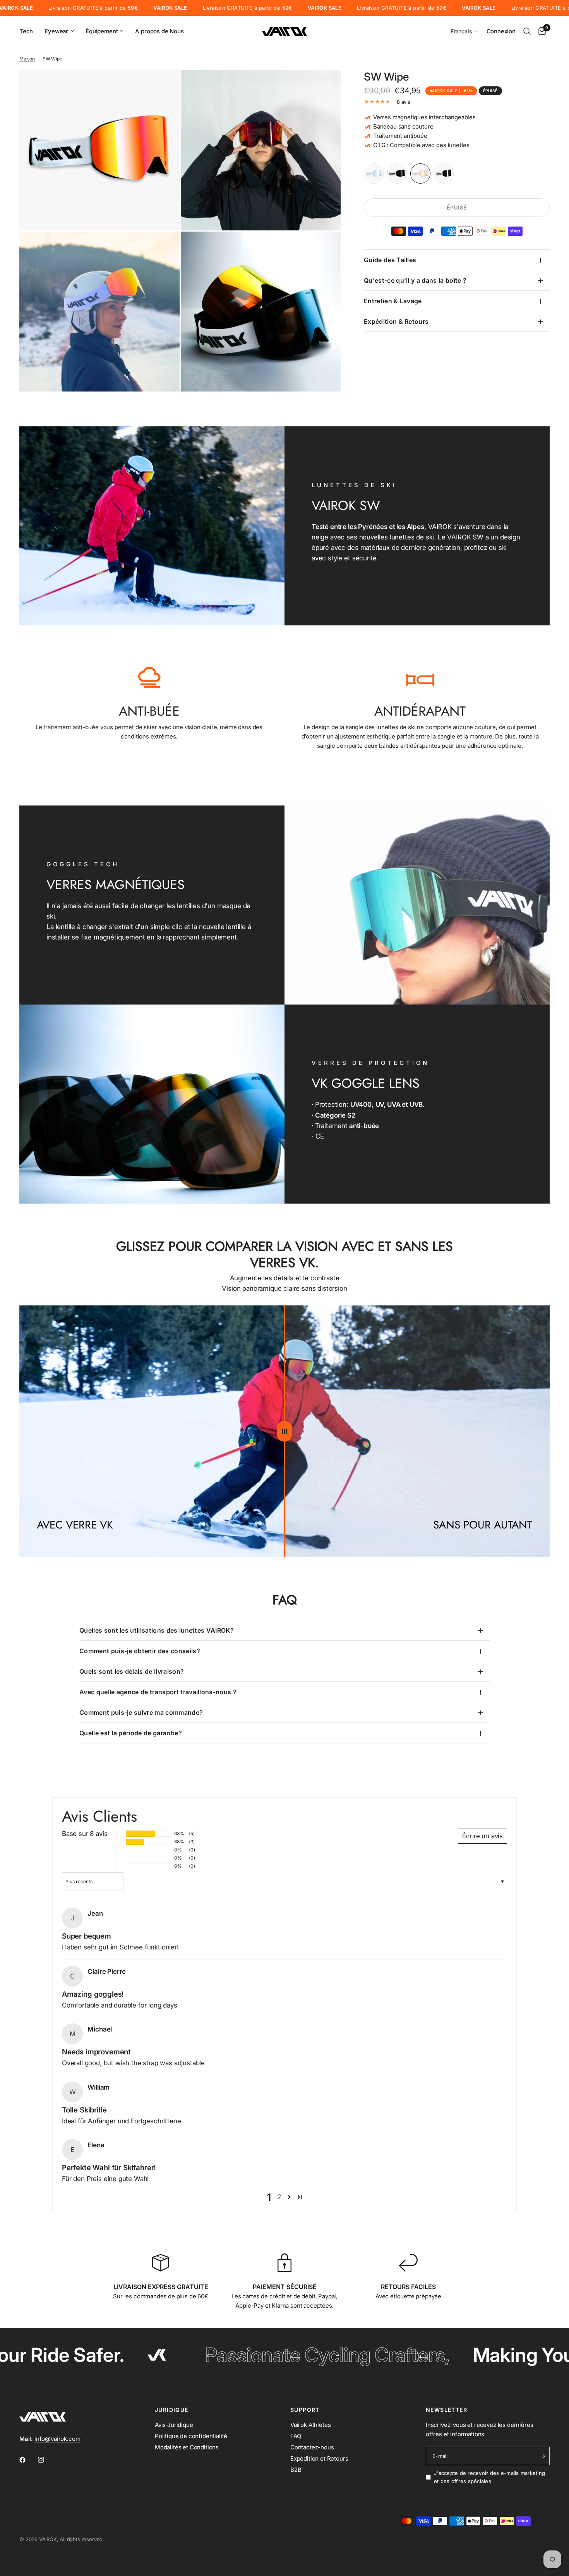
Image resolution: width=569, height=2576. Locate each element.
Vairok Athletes (310, 2425)
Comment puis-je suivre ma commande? (141, 1712)
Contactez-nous (312, 2447)
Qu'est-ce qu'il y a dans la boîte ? (415, 280)
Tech (26, 31)
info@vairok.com (57, 2439)
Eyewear (56, 31)
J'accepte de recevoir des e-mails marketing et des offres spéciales (489, 2477)
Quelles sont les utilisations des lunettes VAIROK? (157, 1630)
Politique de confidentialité (191, 2436)
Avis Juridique (174, 2425)
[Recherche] (527, 31)
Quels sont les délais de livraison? (132, 1671)
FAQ (296, 2436)
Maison (27, 59)
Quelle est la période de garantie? (131, 1733)
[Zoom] (163, 86)
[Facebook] (28, 2460)
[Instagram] (46, 2460)
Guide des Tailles (390, 260)
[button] (465, 32)
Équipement (102, 31)
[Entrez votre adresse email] (542, 2456)
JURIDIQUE (172, 2410)
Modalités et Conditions (187, 2447)
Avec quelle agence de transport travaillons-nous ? (158, 1692)
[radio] (374, 173)
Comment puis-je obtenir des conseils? (140, 1651)
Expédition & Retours (396, 321)
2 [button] (279, 2197)
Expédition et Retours (319, 2458)
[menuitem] (29, 31)
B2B (296, 2470)
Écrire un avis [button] (482, 1836)
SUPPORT (305, 2410)
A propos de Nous (159, 31)
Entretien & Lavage (393, 301)
